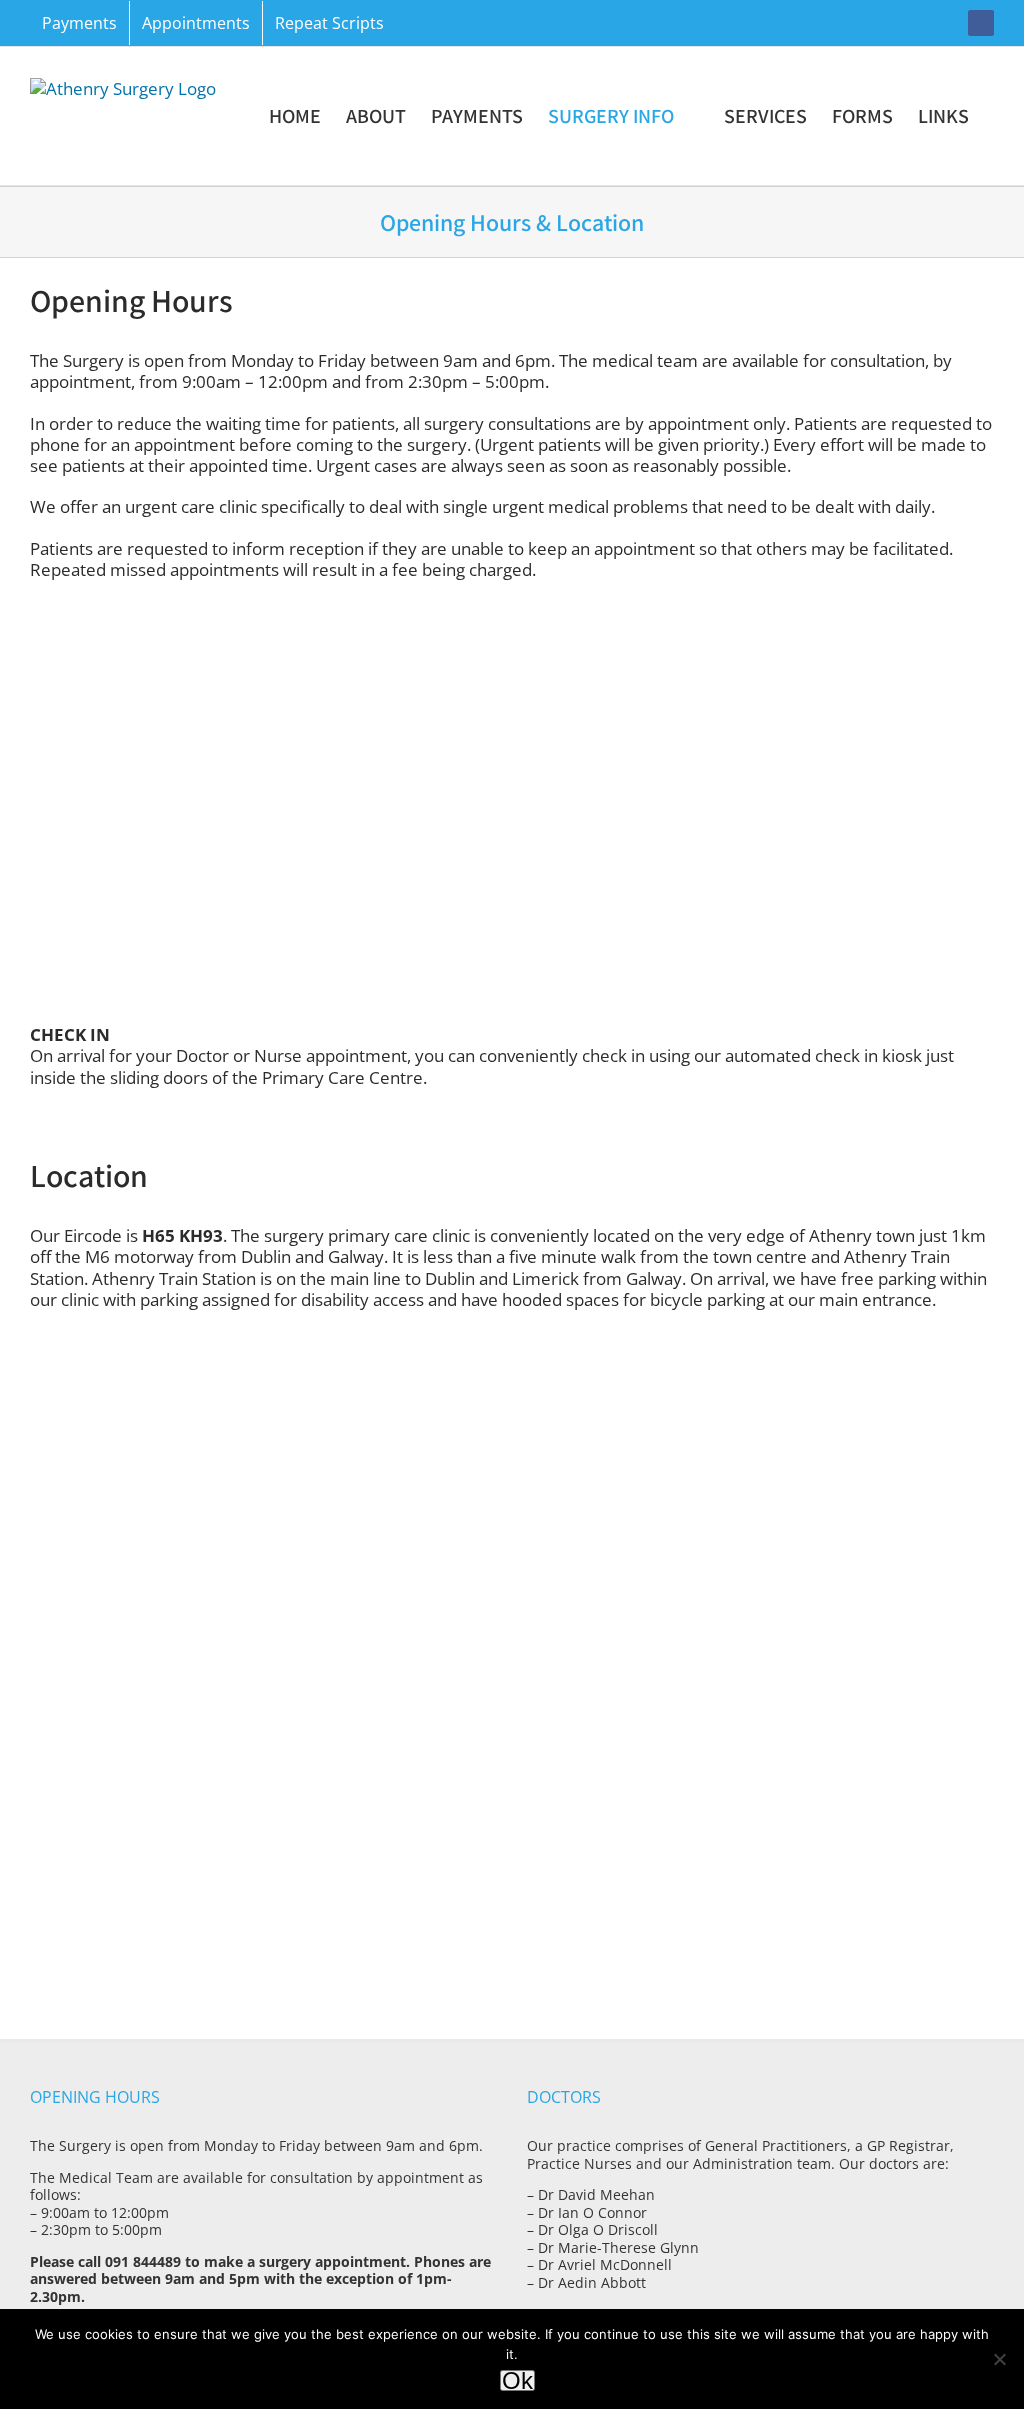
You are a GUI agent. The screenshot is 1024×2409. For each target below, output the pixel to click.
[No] (999, 2359)
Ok (517, 2380)
